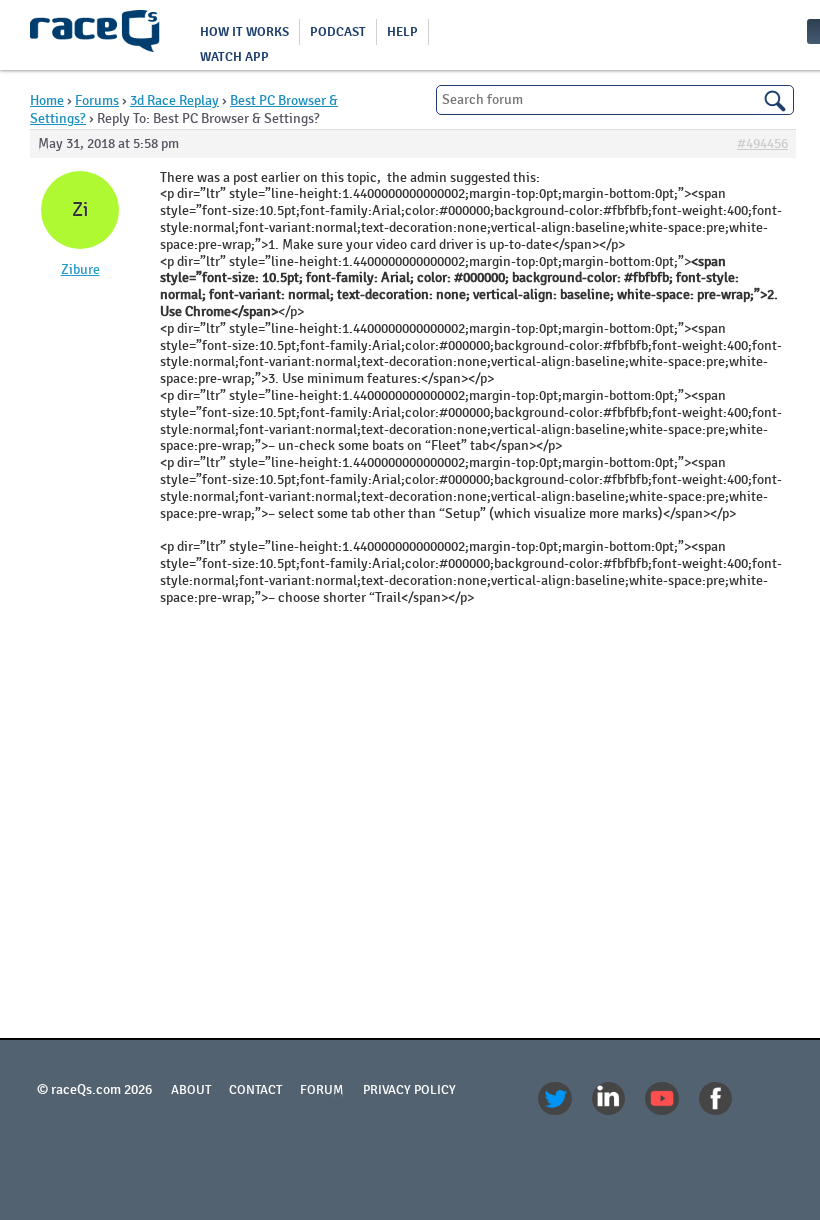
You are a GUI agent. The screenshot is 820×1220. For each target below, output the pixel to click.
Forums (97, 100)
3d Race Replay (174, 100)
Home (47, 100)
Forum (322, 1090)
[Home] (95, 35)
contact (255, 1090)
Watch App (234, 57)
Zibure (80, 270)
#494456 (762, 144)
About (191, 1090)
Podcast (338, 32)
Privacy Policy (409, 1090)
